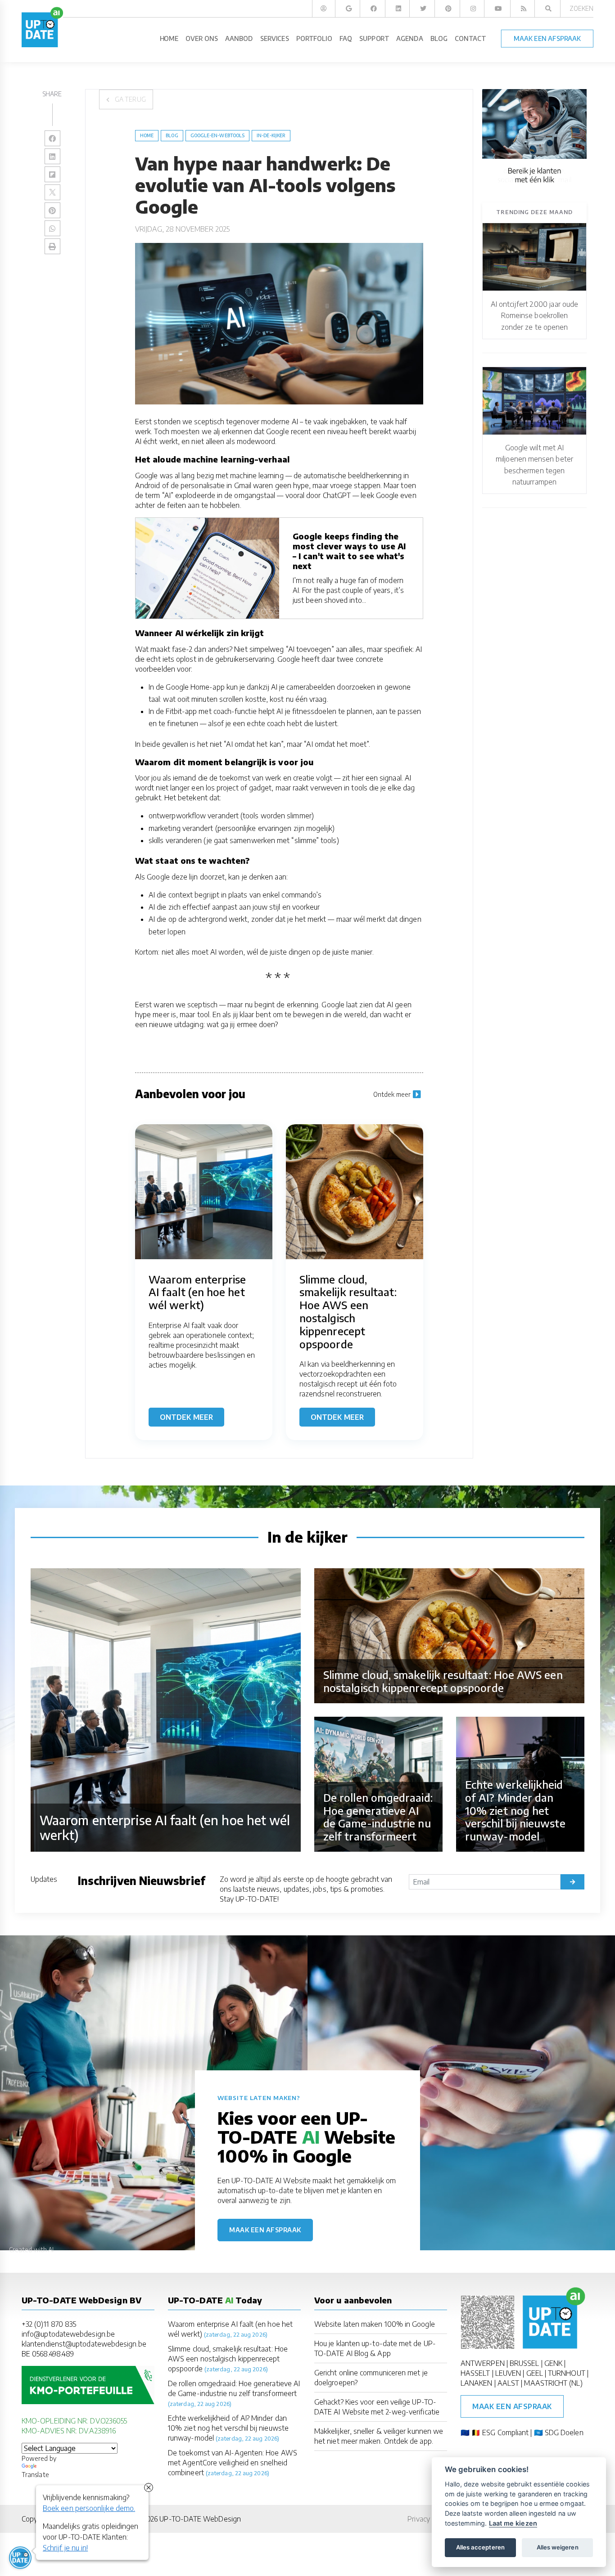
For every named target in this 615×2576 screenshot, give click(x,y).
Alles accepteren (480, 2547)
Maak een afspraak (265, 2230)
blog (172, 135)
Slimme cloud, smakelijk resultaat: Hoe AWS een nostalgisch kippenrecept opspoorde (228, 2359)
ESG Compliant (505, 2432)
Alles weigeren (558, 2547)
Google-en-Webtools (217, 135)
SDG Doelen (564, 2432)
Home (147, 135)
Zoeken (581, 8)
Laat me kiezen (513, 2523)
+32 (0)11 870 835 (49, 2324)
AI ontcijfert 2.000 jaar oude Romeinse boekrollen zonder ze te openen (534, 315)
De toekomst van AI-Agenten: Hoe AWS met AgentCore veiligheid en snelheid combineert (233, 2463)
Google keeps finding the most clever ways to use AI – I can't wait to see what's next (349, 551)
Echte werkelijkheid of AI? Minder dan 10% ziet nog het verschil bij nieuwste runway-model (228, 2428)
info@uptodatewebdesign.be (68, 2334)
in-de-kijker (271, 135)
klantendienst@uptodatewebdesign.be (84, 2344)
